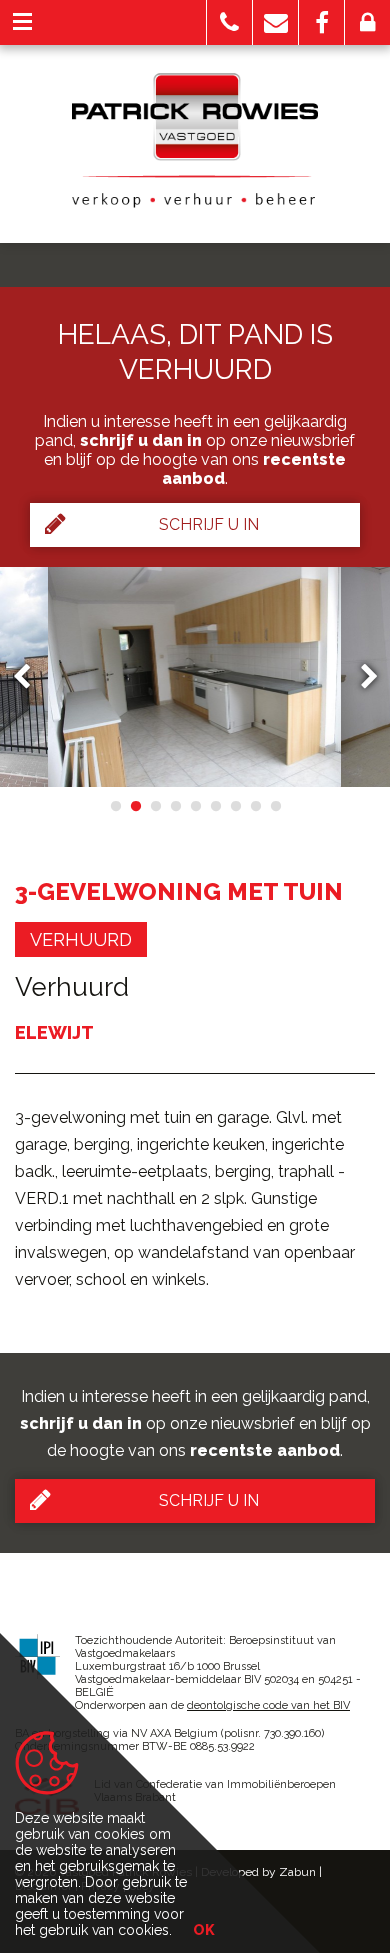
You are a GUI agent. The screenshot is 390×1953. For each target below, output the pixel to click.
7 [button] (235, 806)
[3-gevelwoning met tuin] (195, 677)
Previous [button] (31, 677)
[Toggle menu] (22, 22)
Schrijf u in (209, 524)
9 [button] (275, 806)
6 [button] (215, 806)
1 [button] (115, 806)
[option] (195, 677)
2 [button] (135, 806)
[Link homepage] (195, 140)
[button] (229, 22)
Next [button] (360, 677)
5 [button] (195, 806)
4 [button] (175, 806)
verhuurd (81, 939)
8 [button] (255, 806)
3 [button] (155, 806)
